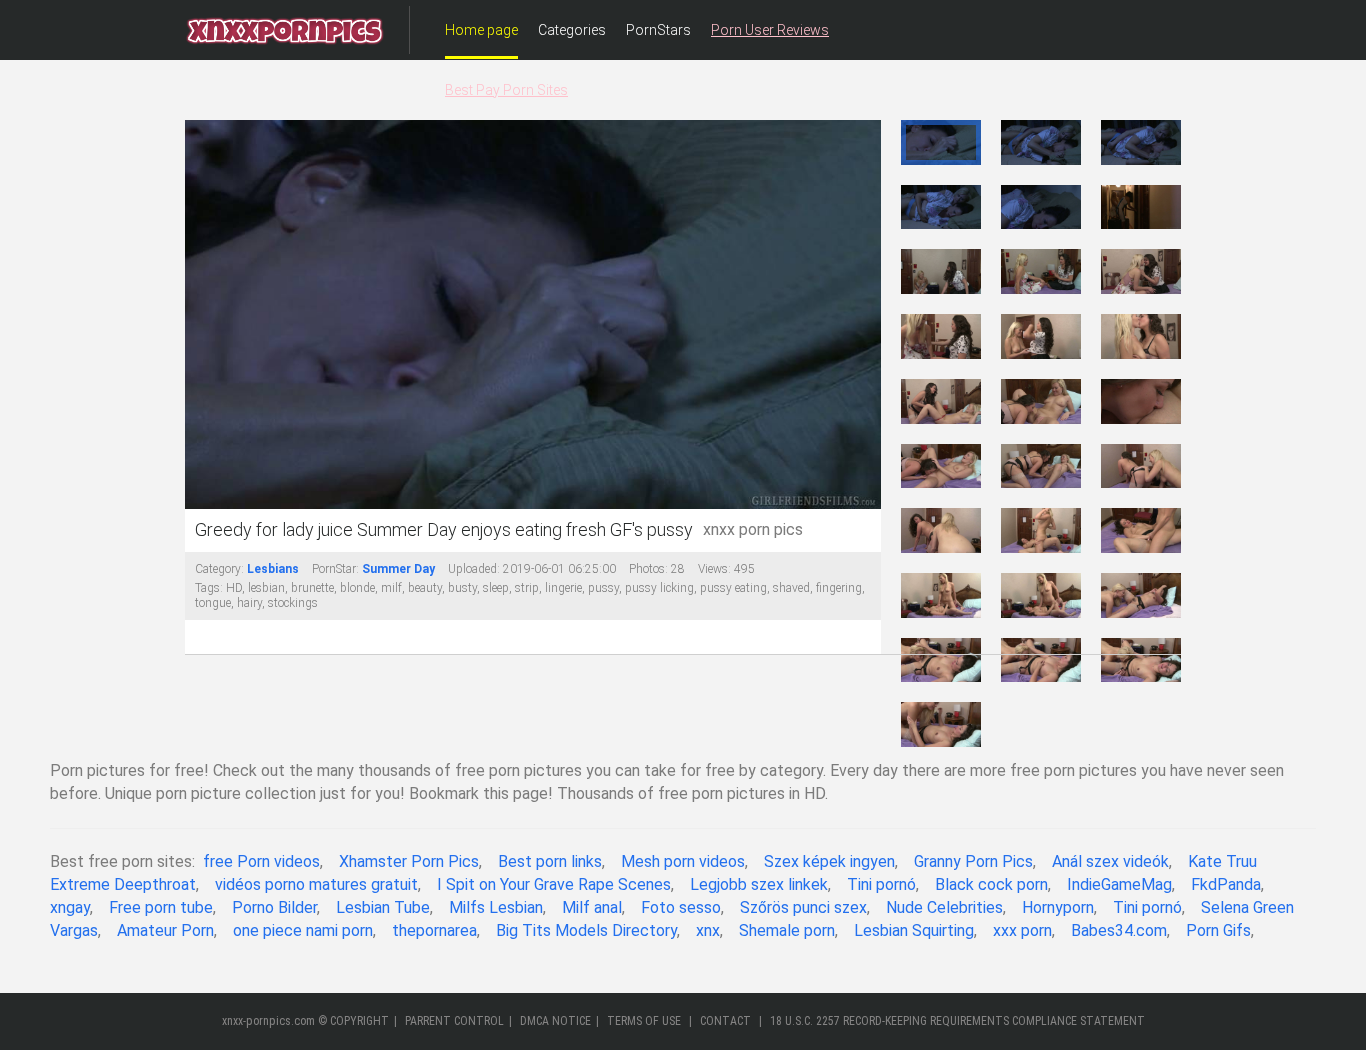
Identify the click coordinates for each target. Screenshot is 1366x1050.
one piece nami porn (303, 930)
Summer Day (398, 569)
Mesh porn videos (683, 861)
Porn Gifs (1218, 930)
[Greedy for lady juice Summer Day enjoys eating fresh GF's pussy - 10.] (941, 336)
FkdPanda (1226, 884)
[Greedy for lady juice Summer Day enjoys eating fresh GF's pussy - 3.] (1141, 142)
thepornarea (434, 930)
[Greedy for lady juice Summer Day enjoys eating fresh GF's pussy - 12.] (1141, 336)
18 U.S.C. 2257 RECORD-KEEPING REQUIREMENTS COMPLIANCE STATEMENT (957, 1021)
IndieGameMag (1119, 884)
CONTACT (725, 1021)
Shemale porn (787, 930)
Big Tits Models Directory (586, 930)
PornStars (658, 30)
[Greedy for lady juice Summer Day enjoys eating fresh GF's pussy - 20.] (1041, 530)
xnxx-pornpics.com (268, 1021)
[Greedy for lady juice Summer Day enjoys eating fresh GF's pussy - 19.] (941, 530)
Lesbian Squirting (914, 930)
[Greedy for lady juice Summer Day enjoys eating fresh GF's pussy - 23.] (1041, 595)
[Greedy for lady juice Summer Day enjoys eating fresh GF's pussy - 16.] (941, 466)
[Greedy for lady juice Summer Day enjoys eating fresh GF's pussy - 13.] (941, 401)
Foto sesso (681, 907)
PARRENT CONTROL (454, 1021)
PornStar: (335, 569)
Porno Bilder (274, 907)
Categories (572, 30)
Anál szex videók (1110, 861)
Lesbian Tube (383, 907)
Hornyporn (1058, 907)
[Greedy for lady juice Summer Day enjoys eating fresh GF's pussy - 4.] (941, 207)
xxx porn (1022, 930)
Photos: (648, 569)
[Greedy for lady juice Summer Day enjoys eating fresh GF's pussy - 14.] (1041, 401)
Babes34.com (1119, 930)
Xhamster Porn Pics (409, 861)
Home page (481, 30)
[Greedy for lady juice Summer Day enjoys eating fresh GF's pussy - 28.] (941, 724)
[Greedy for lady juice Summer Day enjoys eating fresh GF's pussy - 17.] (1041, 466)
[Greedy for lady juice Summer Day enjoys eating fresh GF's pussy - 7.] (941, 271)
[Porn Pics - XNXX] (285, 30)
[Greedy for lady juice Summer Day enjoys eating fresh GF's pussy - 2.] (1041, 142)
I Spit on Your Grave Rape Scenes (554, 884)
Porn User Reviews (770, 30)
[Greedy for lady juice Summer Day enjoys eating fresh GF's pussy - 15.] (1141, 401)
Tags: (209, 588)
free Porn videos (261, 861)
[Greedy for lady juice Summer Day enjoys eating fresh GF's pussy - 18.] (1141, 466)
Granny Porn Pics (973, 861)
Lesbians (273, 569)
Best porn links (550, 861)
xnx (708, 930)
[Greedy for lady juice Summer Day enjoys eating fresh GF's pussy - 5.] (1041, 207)
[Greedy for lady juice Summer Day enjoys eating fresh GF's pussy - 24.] (1141, 595)
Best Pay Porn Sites (506, 90)
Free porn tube (161, 907)
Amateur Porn (165, 930)
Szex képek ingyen (829, 861)
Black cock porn (991, 884)
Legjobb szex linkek (759, 884)
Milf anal (592, 907)
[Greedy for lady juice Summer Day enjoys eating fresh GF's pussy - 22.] (941, 595)
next (863, 315)
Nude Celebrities (944, 907)
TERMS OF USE (644, 1021)
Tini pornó (881, 884)
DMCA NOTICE (555, 1021)
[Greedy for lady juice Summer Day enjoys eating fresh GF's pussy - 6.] (1141, 207)
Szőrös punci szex (803, 907)
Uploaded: (474, 569)
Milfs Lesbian (496, 907)
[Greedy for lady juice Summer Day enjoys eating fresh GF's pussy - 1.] (941, 142)
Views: (714, 569)
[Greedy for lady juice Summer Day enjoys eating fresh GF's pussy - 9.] (1141, 271)
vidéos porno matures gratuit (316, 884)
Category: (219, 569)
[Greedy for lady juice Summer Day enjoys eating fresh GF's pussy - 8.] (1041, 271)
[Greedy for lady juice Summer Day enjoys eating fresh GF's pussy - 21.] (1141, 530)
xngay (70, 907)
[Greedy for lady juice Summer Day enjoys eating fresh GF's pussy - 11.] (1041, 336)
